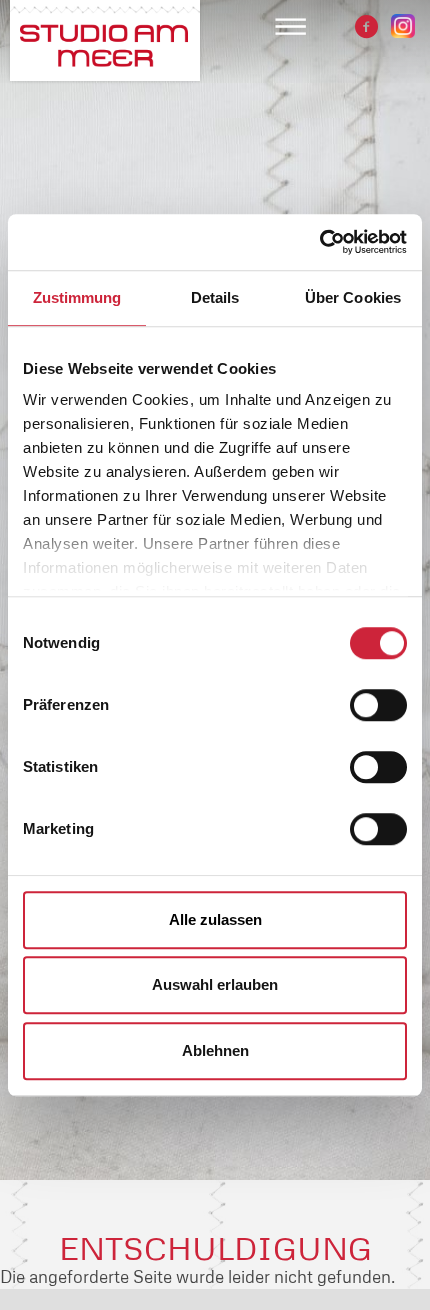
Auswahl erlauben (215, 984)
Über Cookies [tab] (353, 297)
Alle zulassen (215, 919)
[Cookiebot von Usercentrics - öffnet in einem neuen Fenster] (319, 242)
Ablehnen (215, 1050)
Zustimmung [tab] (77, 297)
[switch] (378, 705)
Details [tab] (215, 297)
